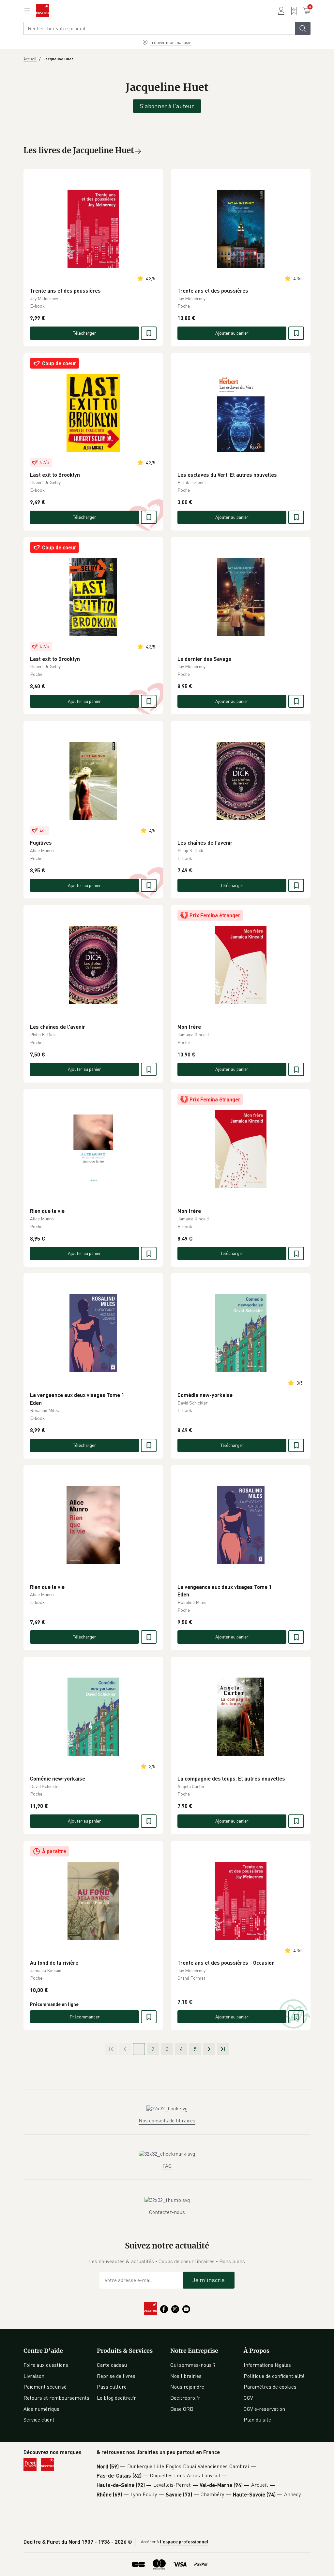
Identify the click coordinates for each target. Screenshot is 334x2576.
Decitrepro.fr (185, 2398)
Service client (39, 2420)
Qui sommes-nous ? (193, 2365)
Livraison (34, 2376)
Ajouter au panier (232, 333)
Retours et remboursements (56, 2398)
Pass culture (112, 2387)
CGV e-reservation (264, 2409)
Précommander (85, 2017)
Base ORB (182, 2409)
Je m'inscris (209, 2280)
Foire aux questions (46, 2365)
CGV (248, 2398)
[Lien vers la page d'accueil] (43, 11)
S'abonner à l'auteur (167, 106)
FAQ (167, 2166)
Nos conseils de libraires (167, 2120)
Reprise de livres (116, 2376)
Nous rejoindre (187, 2387)
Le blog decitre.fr (116, 2398)
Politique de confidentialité (274, 2376)
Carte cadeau (112, 2365)
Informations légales (267, 2365)
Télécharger (85, 333)
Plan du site (257, 2420)
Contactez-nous (167, 2212)
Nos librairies (186, 2376)
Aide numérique (41, 2409)
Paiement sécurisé (45, 2387)
